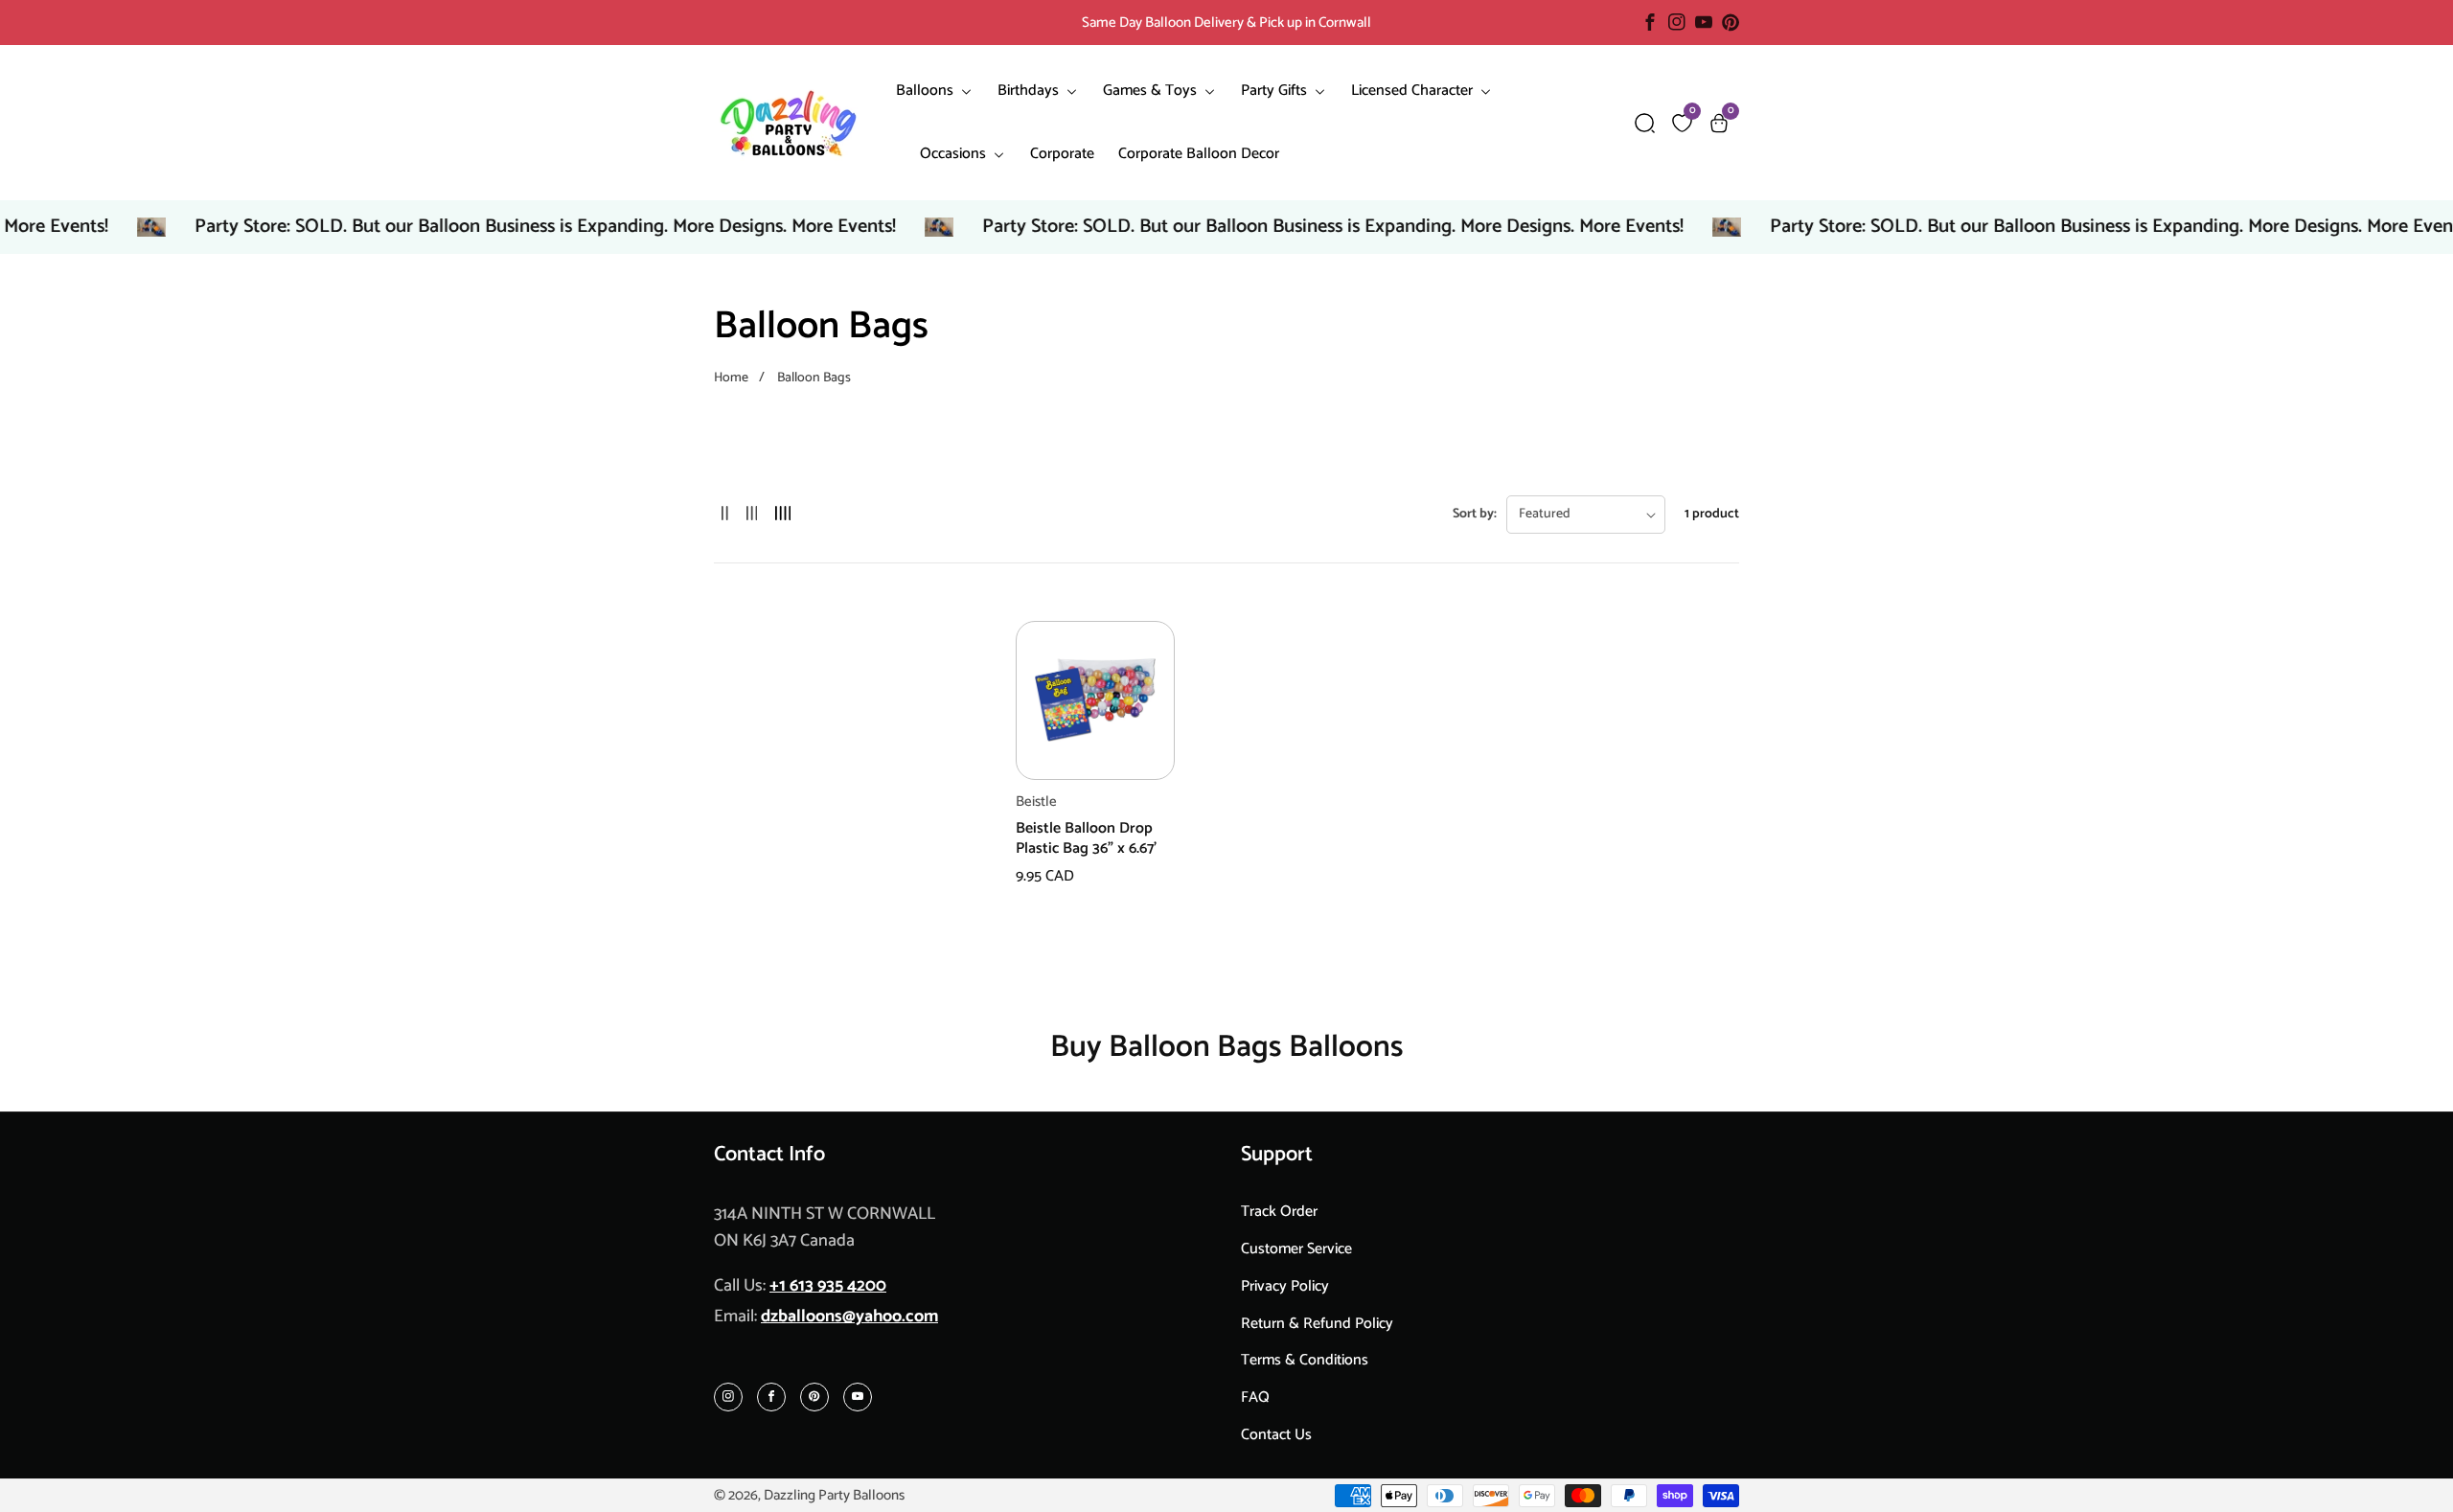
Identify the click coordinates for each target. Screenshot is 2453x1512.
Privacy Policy (1285, 1286)
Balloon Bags (814, 378)
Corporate (1062, 154)
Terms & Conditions (1305, 1360)
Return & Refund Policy (1317, 1324)
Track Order (1279, 1212)
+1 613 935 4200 (828, 1286)
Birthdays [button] (1030, 91)
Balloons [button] (927, 91)
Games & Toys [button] (1152, 91)
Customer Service (1296, 1249)
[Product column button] (725, 514)
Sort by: (1475, 514)
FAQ (1255, 1397)
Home (731, 378)
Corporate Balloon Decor (1199, 154)
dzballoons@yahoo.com (849, 1317)
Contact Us (1276, 1435)
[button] (1645, 123)
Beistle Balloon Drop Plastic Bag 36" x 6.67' (1086, 839)
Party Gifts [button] (1276, 91)
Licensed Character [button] (1414, 91)
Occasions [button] (955, 154)
